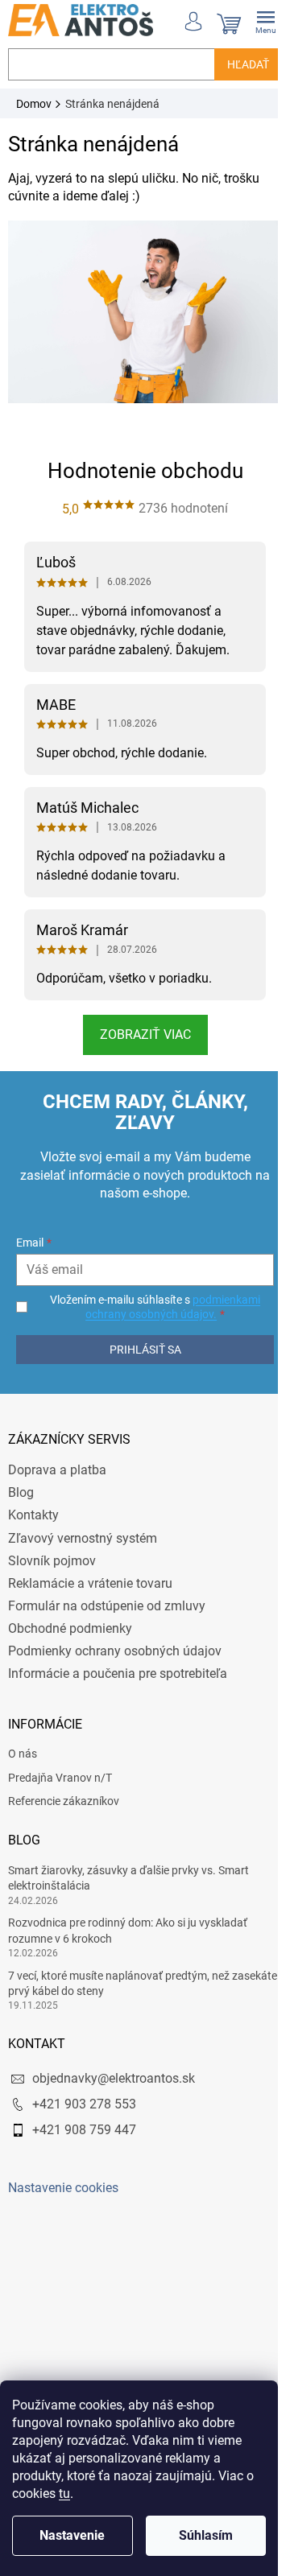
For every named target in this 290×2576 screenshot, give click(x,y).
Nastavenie (72, 2535)
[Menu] (254, 20)
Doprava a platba (57, 1462)
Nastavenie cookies (63, 2180)
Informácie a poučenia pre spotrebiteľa (118, 1665)
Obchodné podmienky (70, 1620)
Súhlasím (206, 2535)
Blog (21, 1484)
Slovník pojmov (52, 1553)
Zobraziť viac (139, 1026)
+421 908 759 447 (84, 2122)
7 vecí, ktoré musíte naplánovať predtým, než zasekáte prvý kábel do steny (119, 1975)
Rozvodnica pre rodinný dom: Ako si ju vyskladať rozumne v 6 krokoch (128, 1922)
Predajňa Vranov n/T (60, 1770)
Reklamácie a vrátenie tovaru (90, 1575)
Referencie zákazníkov (64, 1793)
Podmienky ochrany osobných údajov (115, 1643)
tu (64, 2494)
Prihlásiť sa (139, 1342)
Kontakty (33, 1507)
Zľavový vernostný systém (83, 1530)
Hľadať (236, 64)
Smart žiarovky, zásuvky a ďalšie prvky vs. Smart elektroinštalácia (128, 1870)
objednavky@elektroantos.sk (114, 2070)
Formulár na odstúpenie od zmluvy (107, 1598)
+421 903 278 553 (84, 2096)
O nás (23, 1745)
